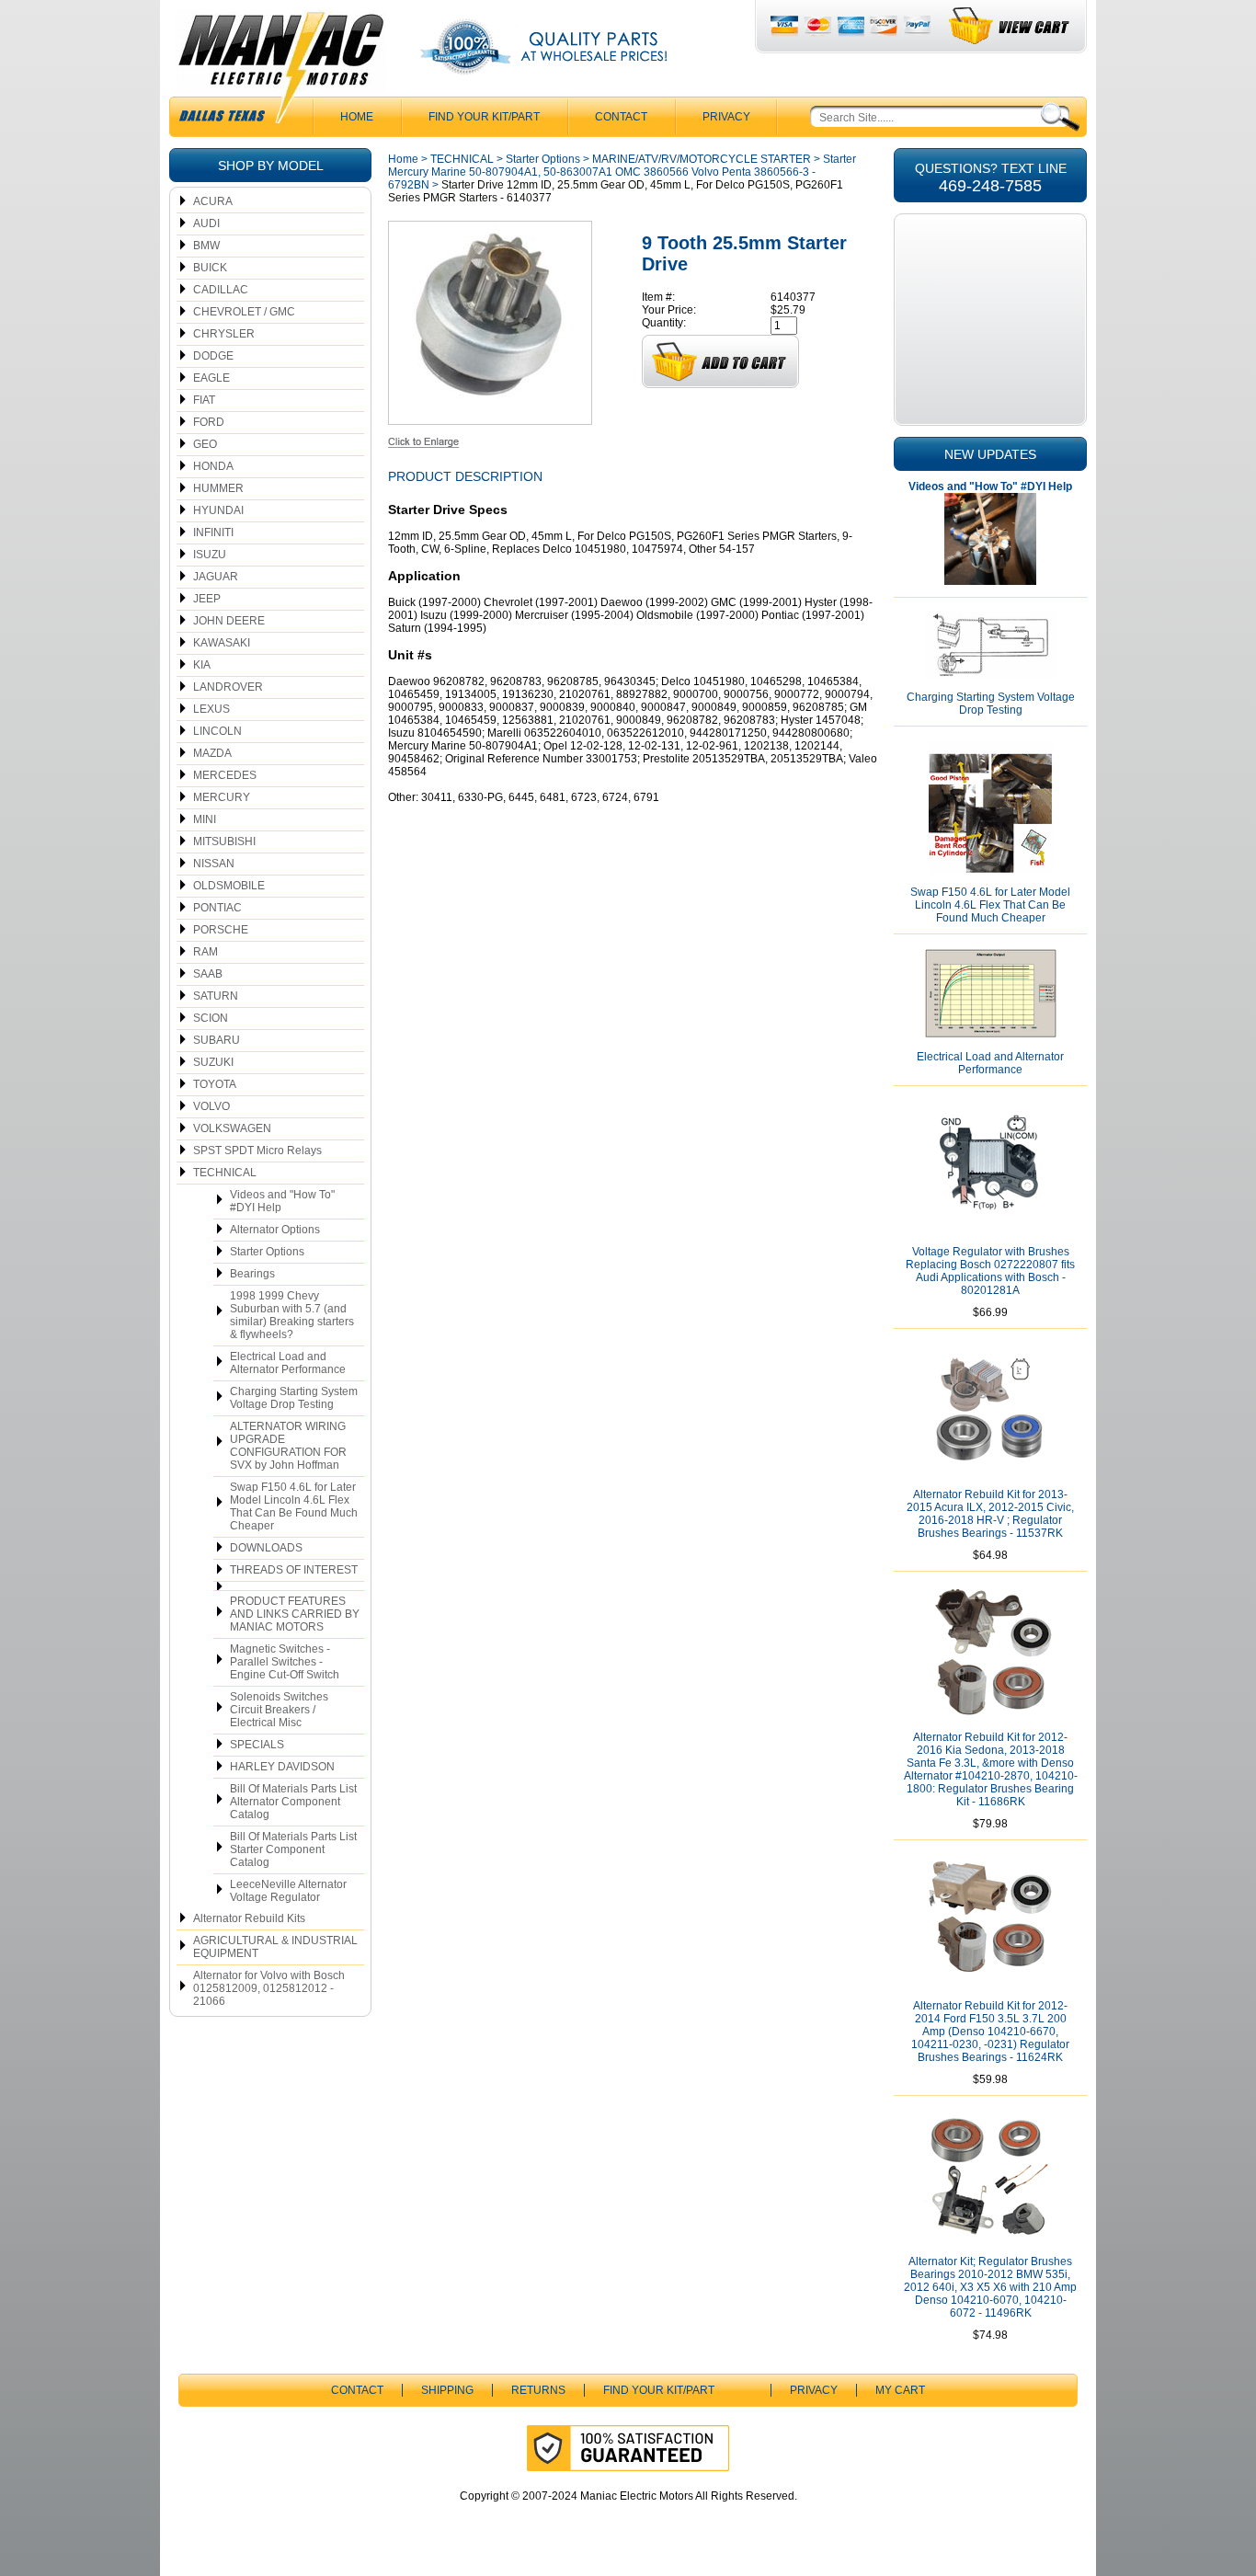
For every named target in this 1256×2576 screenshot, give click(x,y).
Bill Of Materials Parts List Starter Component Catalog (293, 1849)
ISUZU (210, 555)
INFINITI (213, 532)
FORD (209, 422)
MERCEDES (225, 775)
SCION (211, 1018)
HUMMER (218, 488)
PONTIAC (217, 908)
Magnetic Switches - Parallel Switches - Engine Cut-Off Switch (285, 1662)
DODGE (213, 356)
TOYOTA (215, 1084)
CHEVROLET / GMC (244, 312)
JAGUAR (216, 577)
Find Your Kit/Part (484, 117)
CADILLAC (221, 290)
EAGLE (211, 378)
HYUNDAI (218, 510)
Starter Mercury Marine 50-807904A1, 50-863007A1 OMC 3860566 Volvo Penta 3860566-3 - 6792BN (622, 172)
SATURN (216, 996)
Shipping (447, 2390)
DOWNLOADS (266, 1548)
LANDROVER (228, 687)
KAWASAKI (222, 643)
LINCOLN (217, 731)
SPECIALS (257, 1745)
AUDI (206, 223)
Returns (538, 2390)
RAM (206, 952)
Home (403, 159)
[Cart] (1010, 26)
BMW (206, 246)
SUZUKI (213, 1062)
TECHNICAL (225, 1173)
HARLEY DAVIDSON (282, 1767)
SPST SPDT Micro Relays (257, 1151)
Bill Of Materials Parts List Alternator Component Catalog (293, 1802)
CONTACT (621, 117)
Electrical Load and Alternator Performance (288, 1363)
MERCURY (222, 797)
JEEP (207, 599)
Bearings (252, 1274)
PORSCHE (221, 930)
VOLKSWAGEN (232, 1128)
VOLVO (211, 1106)
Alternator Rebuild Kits (249, 1918)
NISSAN (214, 864)
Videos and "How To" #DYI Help (282, 1201)
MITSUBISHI (224, 841)
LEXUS (211, 709)
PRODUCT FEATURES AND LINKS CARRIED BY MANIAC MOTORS (295, 1614)
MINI (205, 819)
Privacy (726, 117)
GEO (205, 444)
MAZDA (212, 753)
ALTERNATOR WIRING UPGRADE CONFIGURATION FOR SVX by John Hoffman (288, 1446)
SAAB (208, 974)
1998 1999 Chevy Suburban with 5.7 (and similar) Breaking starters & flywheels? (292, 1315)
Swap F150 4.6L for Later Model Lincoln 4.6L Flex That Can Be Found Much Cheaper (294, 1506)
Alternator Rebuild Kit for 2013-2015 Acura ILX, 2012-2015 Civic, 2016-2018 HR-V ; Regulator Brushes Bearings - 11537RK (990, 1514)
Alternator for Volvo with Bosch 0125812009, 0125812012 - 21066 (269, 1988)
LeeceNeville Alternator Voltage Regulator (288, 1891)
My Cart (900, 2390)
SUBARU (217, 1040)
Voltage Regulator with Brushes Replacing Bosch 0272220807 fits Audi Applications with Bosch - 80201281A (990, 1271)
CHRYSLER (224, 334)
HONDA (213, 466)
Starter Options (267, 1252)
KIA (202, 665)
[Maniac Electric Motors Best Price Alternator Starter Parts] (280, 72)
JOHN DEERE (229, 621)
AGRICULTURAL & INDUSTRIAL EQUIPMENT (275, 1947)
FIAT (204, 400)
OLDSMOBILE (229, 886)
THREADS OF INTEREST (294, 1570)
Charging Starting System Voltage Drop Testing (294, 1398)
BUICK (210, 268)
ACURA (213, 201)
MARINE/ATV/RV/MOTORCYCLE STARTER (702, 159)
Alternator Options (275, 1230)
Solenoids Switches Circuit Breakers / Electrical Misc (279, 1710)
